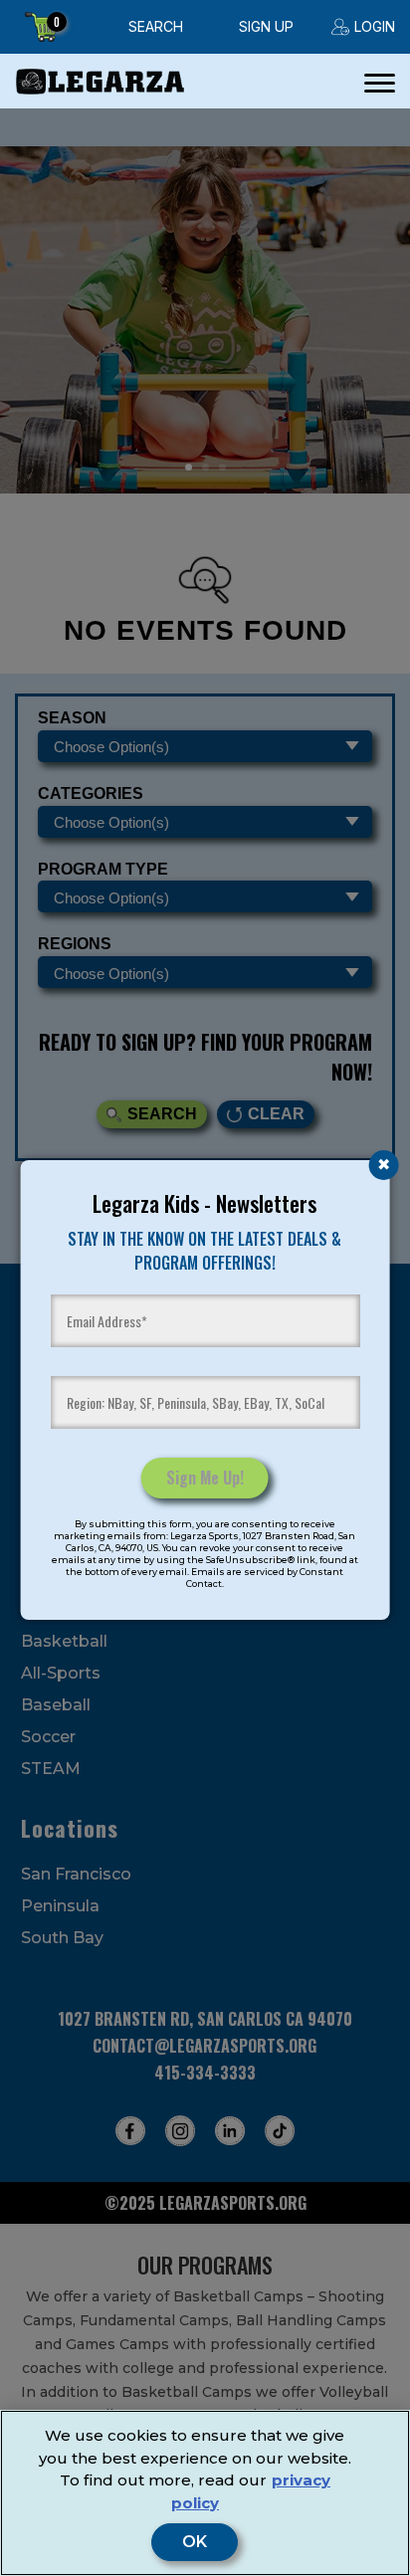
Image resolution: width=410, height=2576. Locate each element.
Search (156, 26)
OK (195, 2542)
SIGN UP (266, 26)
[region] (205, 2493)
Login (375, 26)
